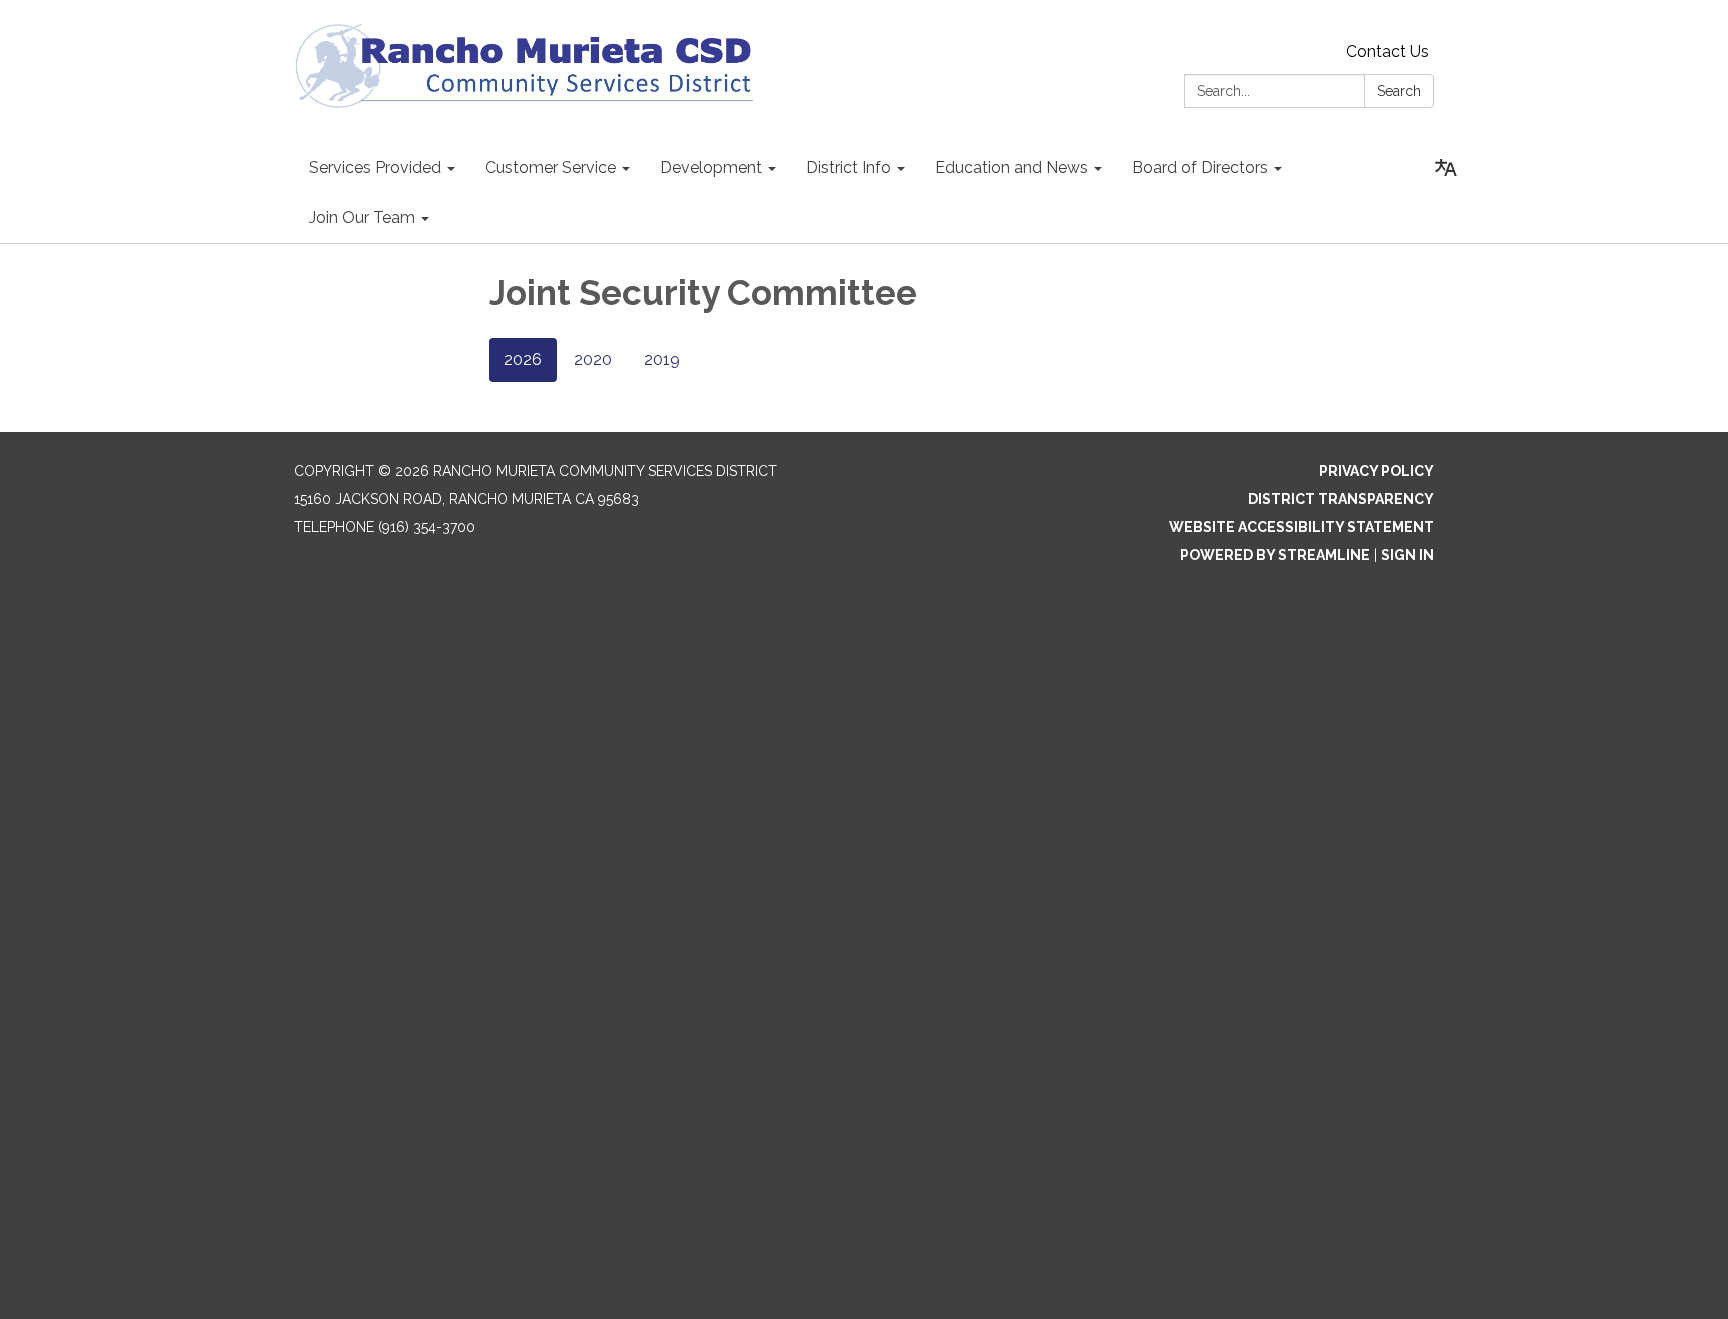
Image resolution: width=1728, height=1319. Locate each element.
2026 (523, 359)
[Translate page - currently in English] (1446, 168)
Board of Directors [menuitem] (1200, 167)
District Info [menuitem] (848, 167)
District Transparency (1341, 499)
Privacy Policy (1376, 471)
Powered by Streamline (1275, 555)
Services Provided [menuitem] (375, 167)
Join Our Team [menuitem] (362, 217)
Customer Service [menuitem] (550, 167)
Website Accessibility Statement (1301, 527)
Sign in (1407, 555)
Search (1399, 91)
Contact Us (1387, 51)
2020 (593, 359)
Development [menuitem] (711, 167)
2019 (662, 359)
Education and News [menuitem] (1011, 167)
